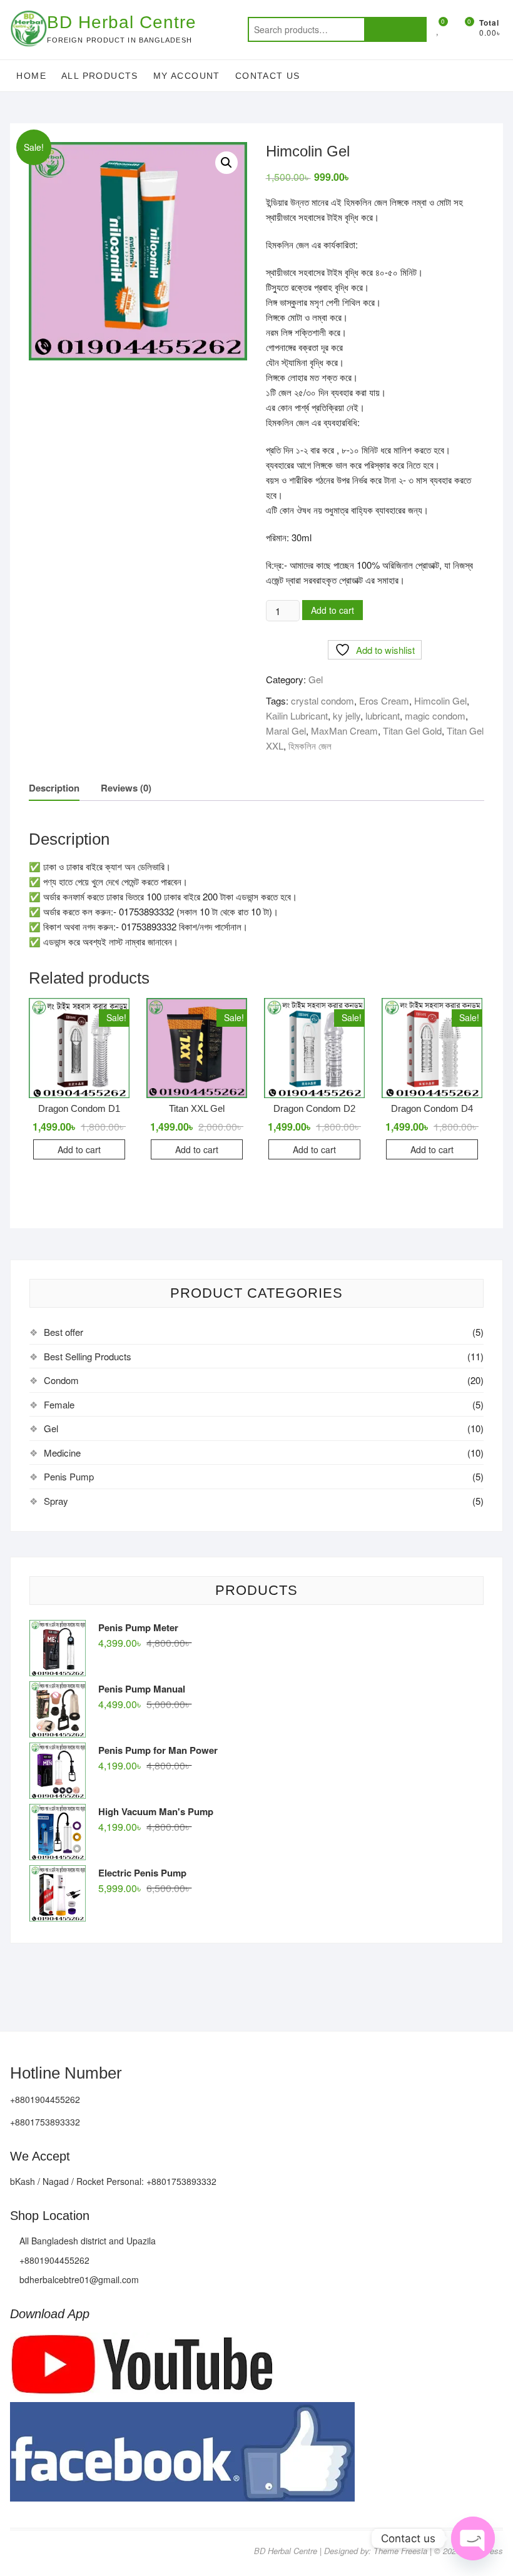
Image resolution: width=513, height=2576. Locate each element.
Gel (316, 679)
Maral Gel (286, 731)
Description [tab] (54, 788)
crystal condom (323, 700)
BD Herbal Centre (122, 22)
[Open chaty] (473, 2538)
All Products (100, 76)
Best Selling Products (88, 1356)
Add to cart (333, 610)
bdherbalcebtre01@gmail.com (78, 2279)
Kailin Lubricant (297, 715)
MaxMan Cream (344, 731)
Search (395, 29)
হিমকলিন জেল (310, 746)
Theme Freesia (400, 2551)
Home (31, 76)
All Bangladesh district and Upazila (86, 2241)
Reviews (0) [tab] (126, 788)
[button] (226, 163)
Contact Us (268, 76)
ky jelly (347, 715)
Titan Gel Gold (412, 731)
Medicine (62, 1453)
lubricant (383, 715)
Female (59, 1404)
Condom (61, 1380)
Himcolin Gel (440, 700)
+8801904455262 (53, 2260)
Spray (56, 1501)
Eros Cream (384, 700)
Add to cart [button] (79, 1149)
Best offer (63, 1332)
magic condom (435, 715)
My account (187, 76)
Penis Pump (69, 1476)
